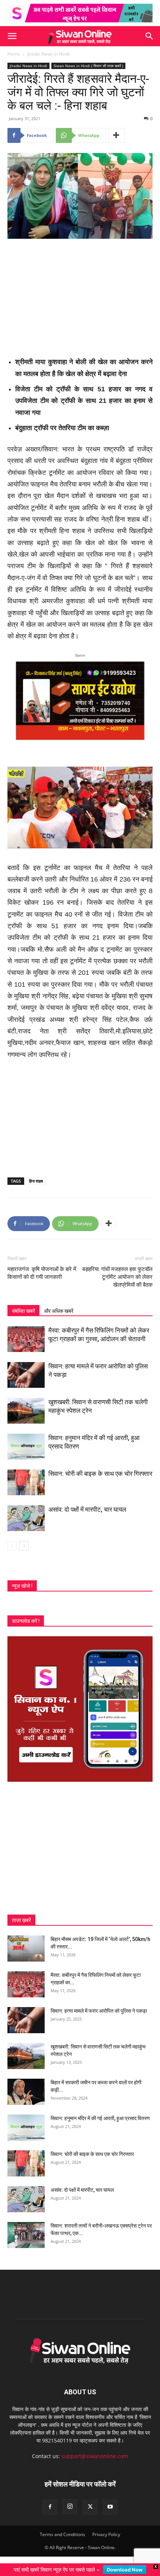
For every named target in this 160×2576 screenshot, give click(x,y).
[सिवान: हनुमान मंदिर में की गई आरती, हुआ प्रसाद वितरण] (26, 1447)
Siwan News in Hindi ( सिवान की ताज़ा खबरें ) (88, 66)
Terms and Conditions (63, 2534)
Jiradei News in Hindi (48, 54)
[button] (12, 36)
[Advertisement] (80, 295)
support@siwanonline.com (95, 2456)
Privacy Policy (106, 2534)
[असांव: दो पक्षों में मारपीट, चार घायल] (26, 1518)
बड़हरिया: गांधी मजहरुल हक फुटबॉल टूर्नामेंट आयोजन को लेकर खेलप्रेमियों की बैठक (117, 1277)
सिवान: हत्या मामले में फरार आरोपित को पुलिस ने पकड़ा (99, 2011)
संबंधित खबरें (23, 1311)
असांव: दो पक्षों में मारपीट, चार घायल (87, 1509)
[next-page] (24, 1546)
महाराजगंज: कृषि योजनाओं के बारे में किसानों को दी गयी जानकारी (42, 1273)
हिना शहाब (36, 1181)
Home (14, 54)
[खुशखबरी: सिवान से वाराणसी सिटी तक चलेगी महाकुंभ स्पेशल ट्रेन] (26, 1411)
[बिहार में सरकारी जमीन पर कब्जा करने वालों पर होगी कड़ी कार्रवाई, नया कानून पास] (26, 2092)
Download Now (125, 2570)
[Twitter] (90, 2507)
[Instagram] (70, 2507)
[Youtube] (110, 2507)
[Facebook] (50, 2507)
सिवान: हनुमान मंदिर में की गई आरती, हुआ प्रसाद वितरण (100, 2118)
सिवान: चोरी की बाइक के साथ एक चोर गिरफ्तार (100, 1474)
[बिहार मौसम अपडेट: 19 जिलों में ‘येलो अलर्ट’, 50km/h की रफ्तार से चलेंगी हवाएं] (26, 1949)
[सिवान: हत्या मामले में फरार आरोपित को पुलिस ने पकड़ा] (26, 1375)
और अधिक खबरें (59, 1311)
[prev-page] (12, 1546)
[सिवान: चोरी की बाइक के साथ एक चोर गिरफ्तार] (26, 1482)
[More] (116, 135)
